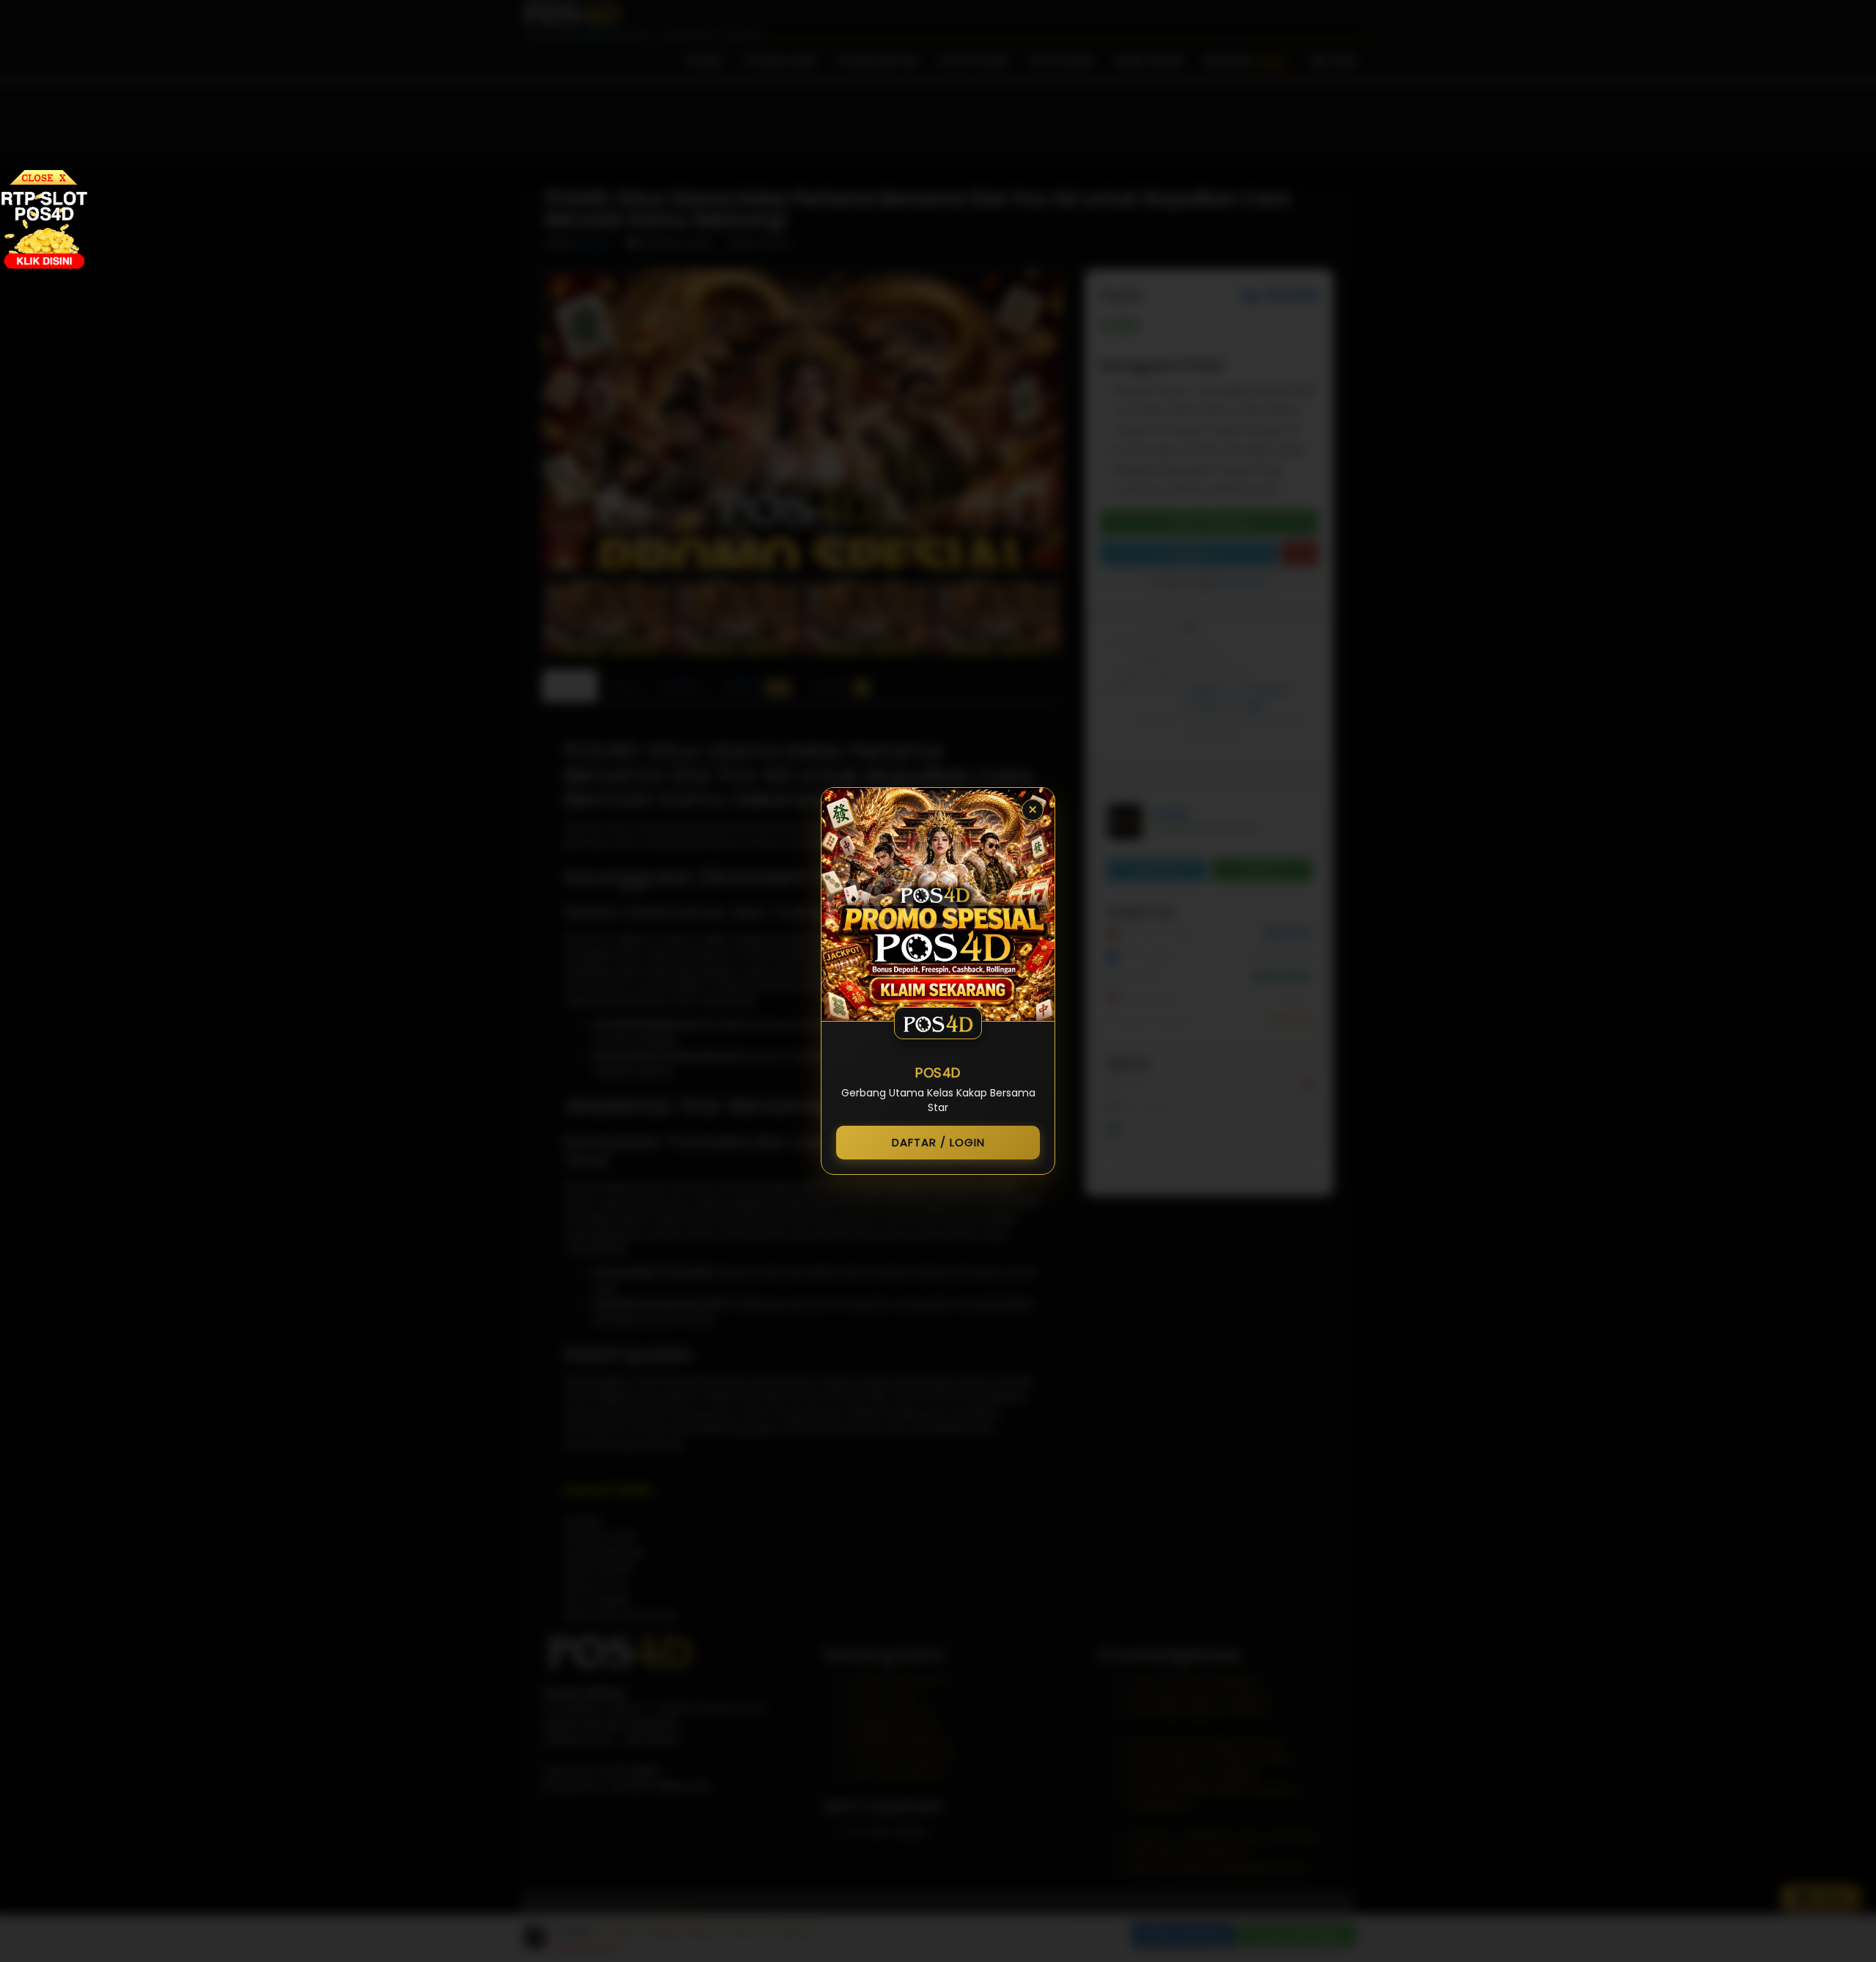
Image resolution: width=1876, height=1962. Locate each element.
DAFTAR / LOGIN (938, 1142)
